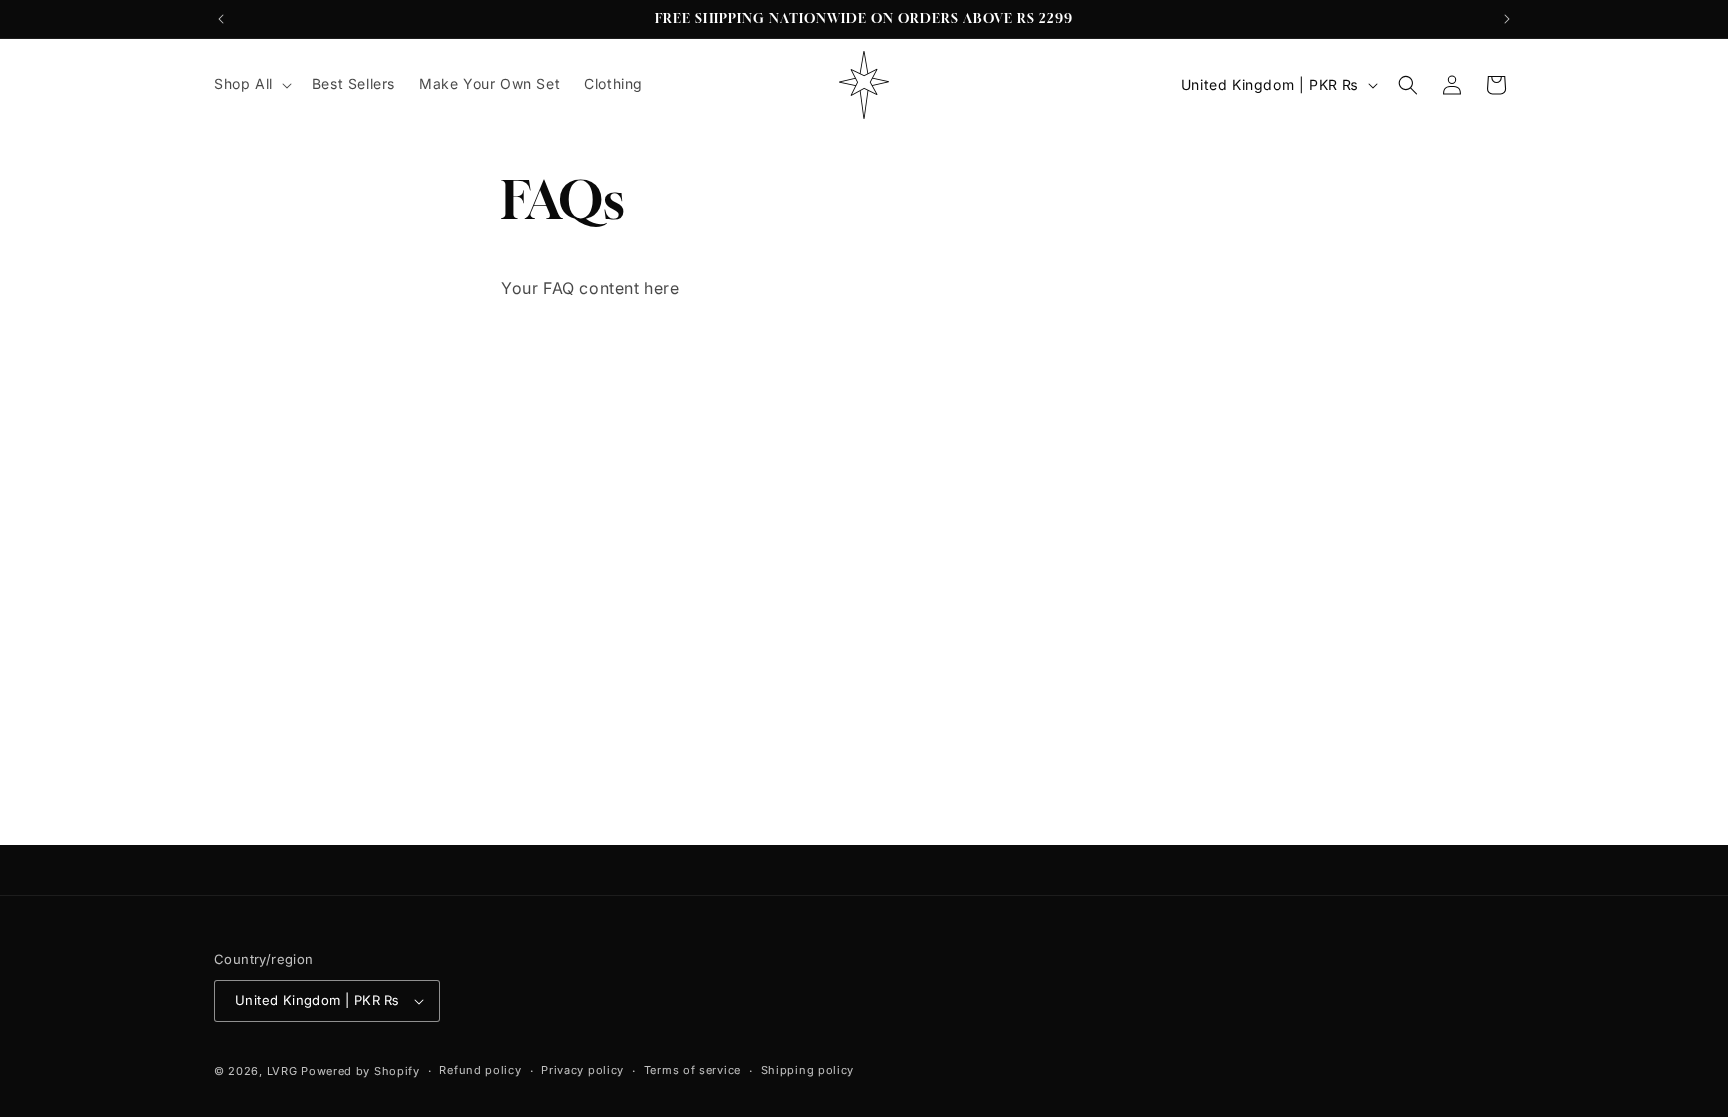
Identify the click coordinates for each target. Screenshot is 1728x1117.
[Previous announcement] (221, 19)
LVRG (282, 1071)
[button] (251, 84)
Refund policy (480, 1070)
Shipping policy (808, 1070)
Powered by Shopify (360, 1071)
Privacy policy (582, 1070)
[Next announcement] (1507, 19)
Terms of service (692, 1070)
